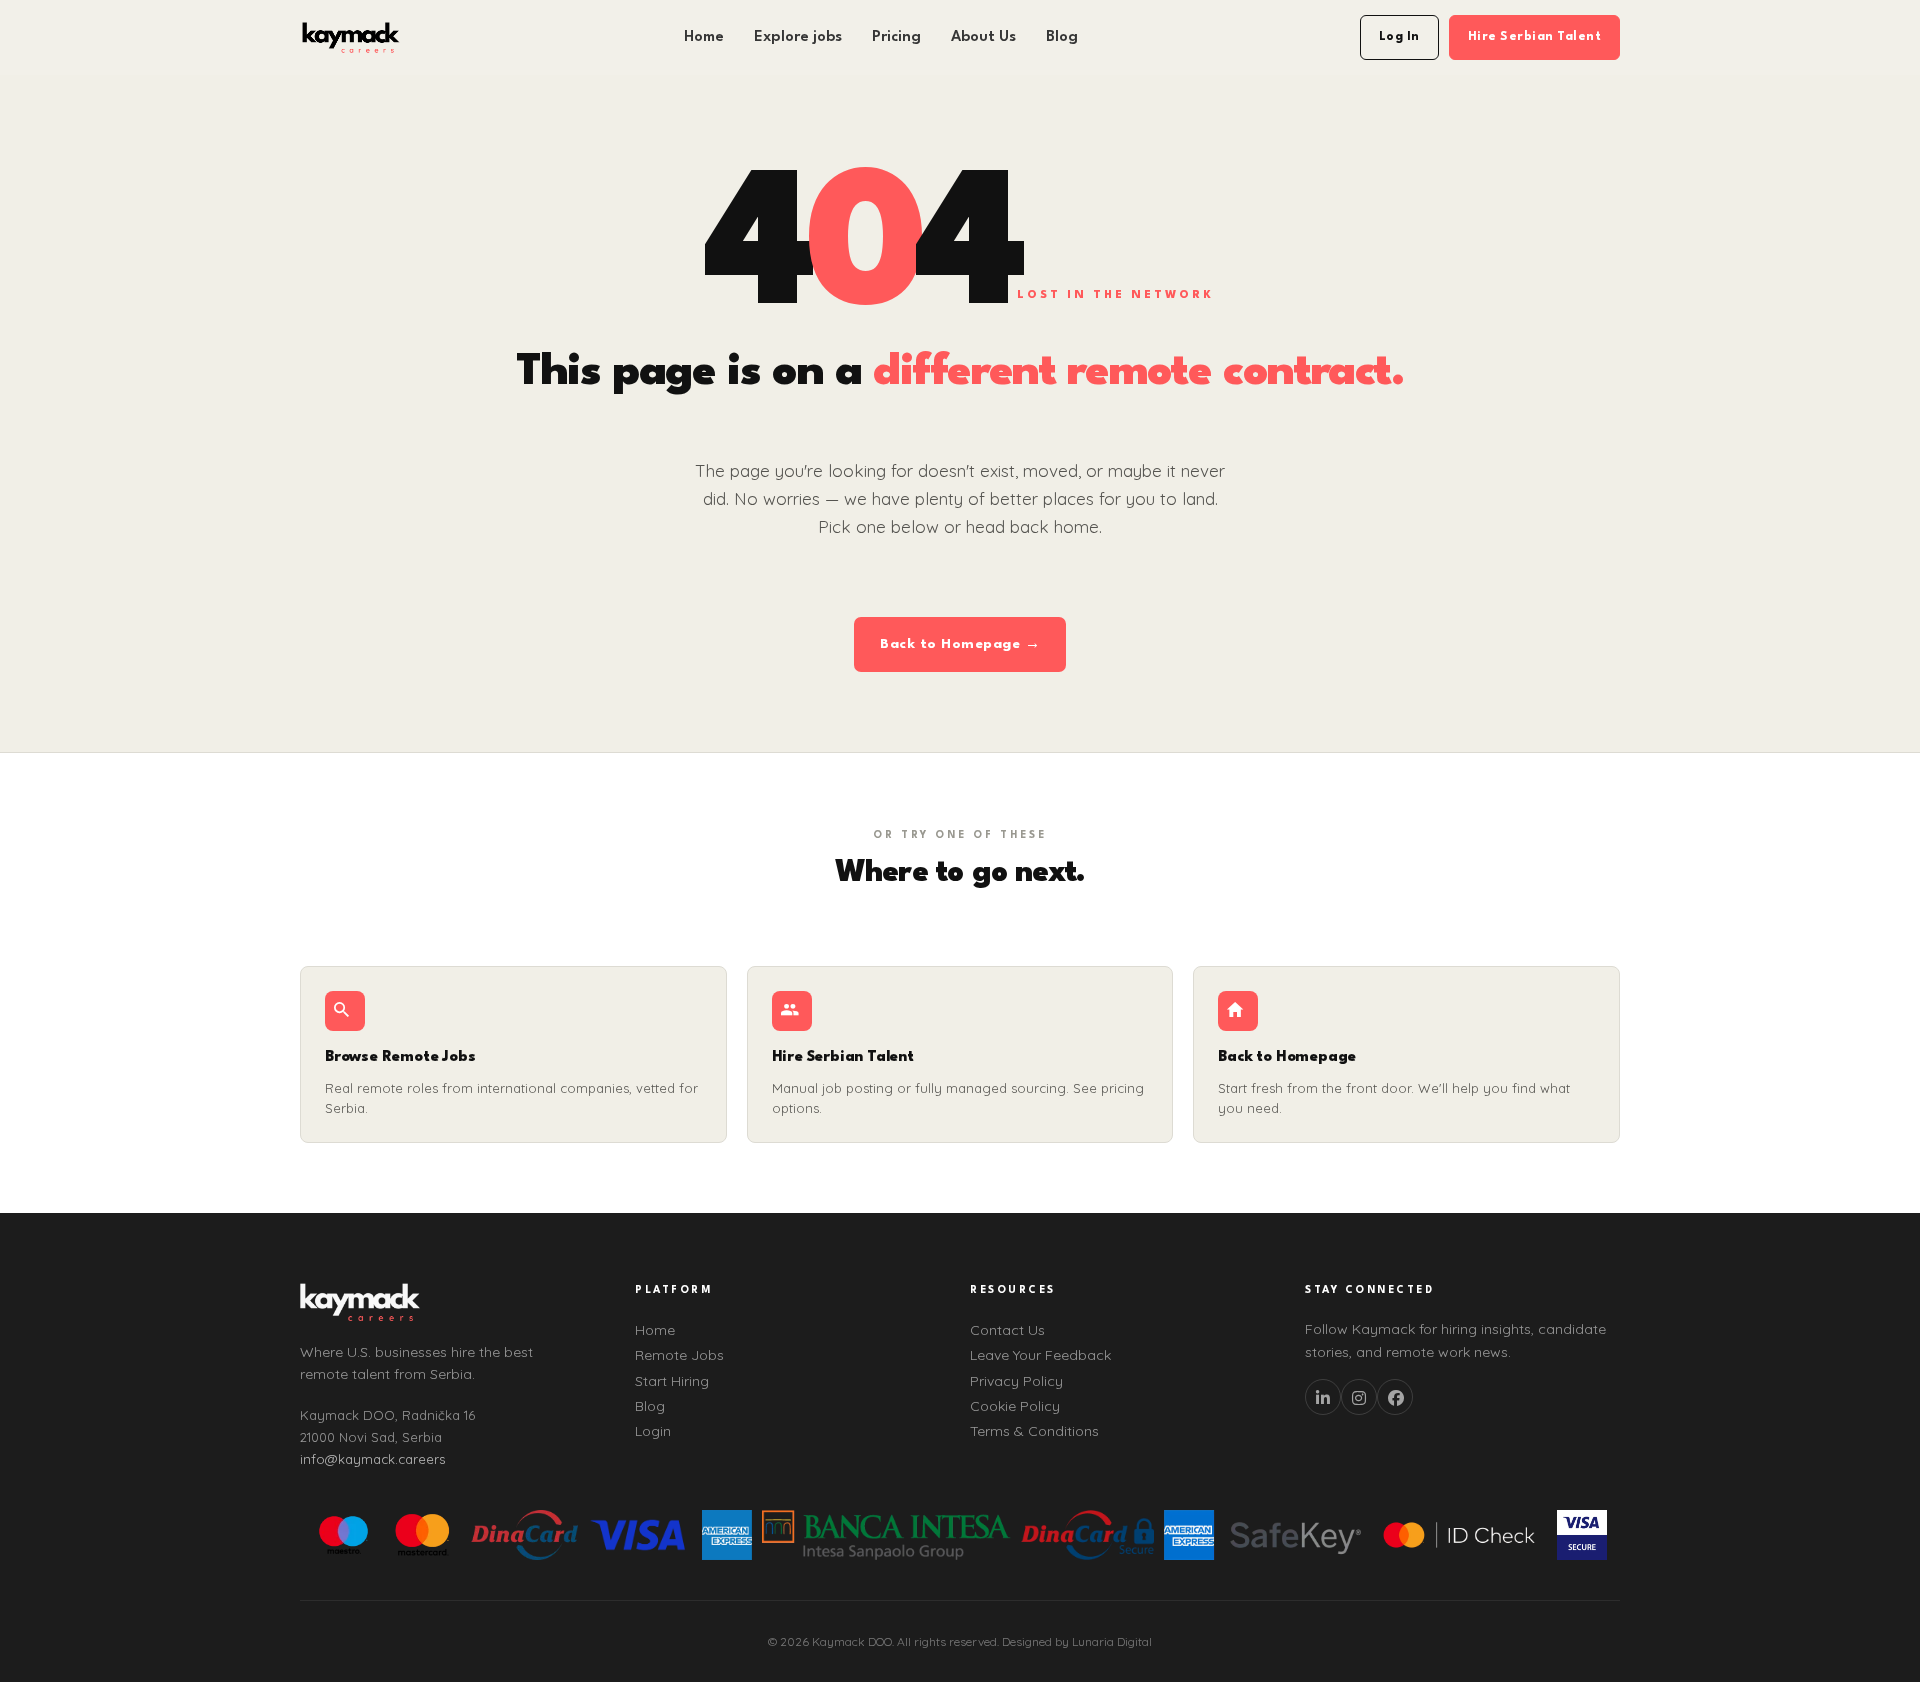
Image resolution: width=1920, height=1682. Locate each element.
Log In (1399, 37)
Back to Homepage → (960, 644)
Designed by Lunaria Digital (1077, 1641)
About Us (983, 37)
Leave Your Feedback (1040, 1355)
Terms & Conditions (1034, 1431)
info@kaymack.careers (372, 1459)
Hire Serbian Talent (1535, 37)
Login (653, 1431)
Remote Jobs (679, 1355)
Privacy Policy (1016, 1381)
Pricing (896, 37)
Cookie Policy (1015, 1406)
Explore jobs (798, 37)
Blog (1062, 37)
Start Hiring (672, 1381)
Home (704, 37)
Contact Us (1007, 1330)
